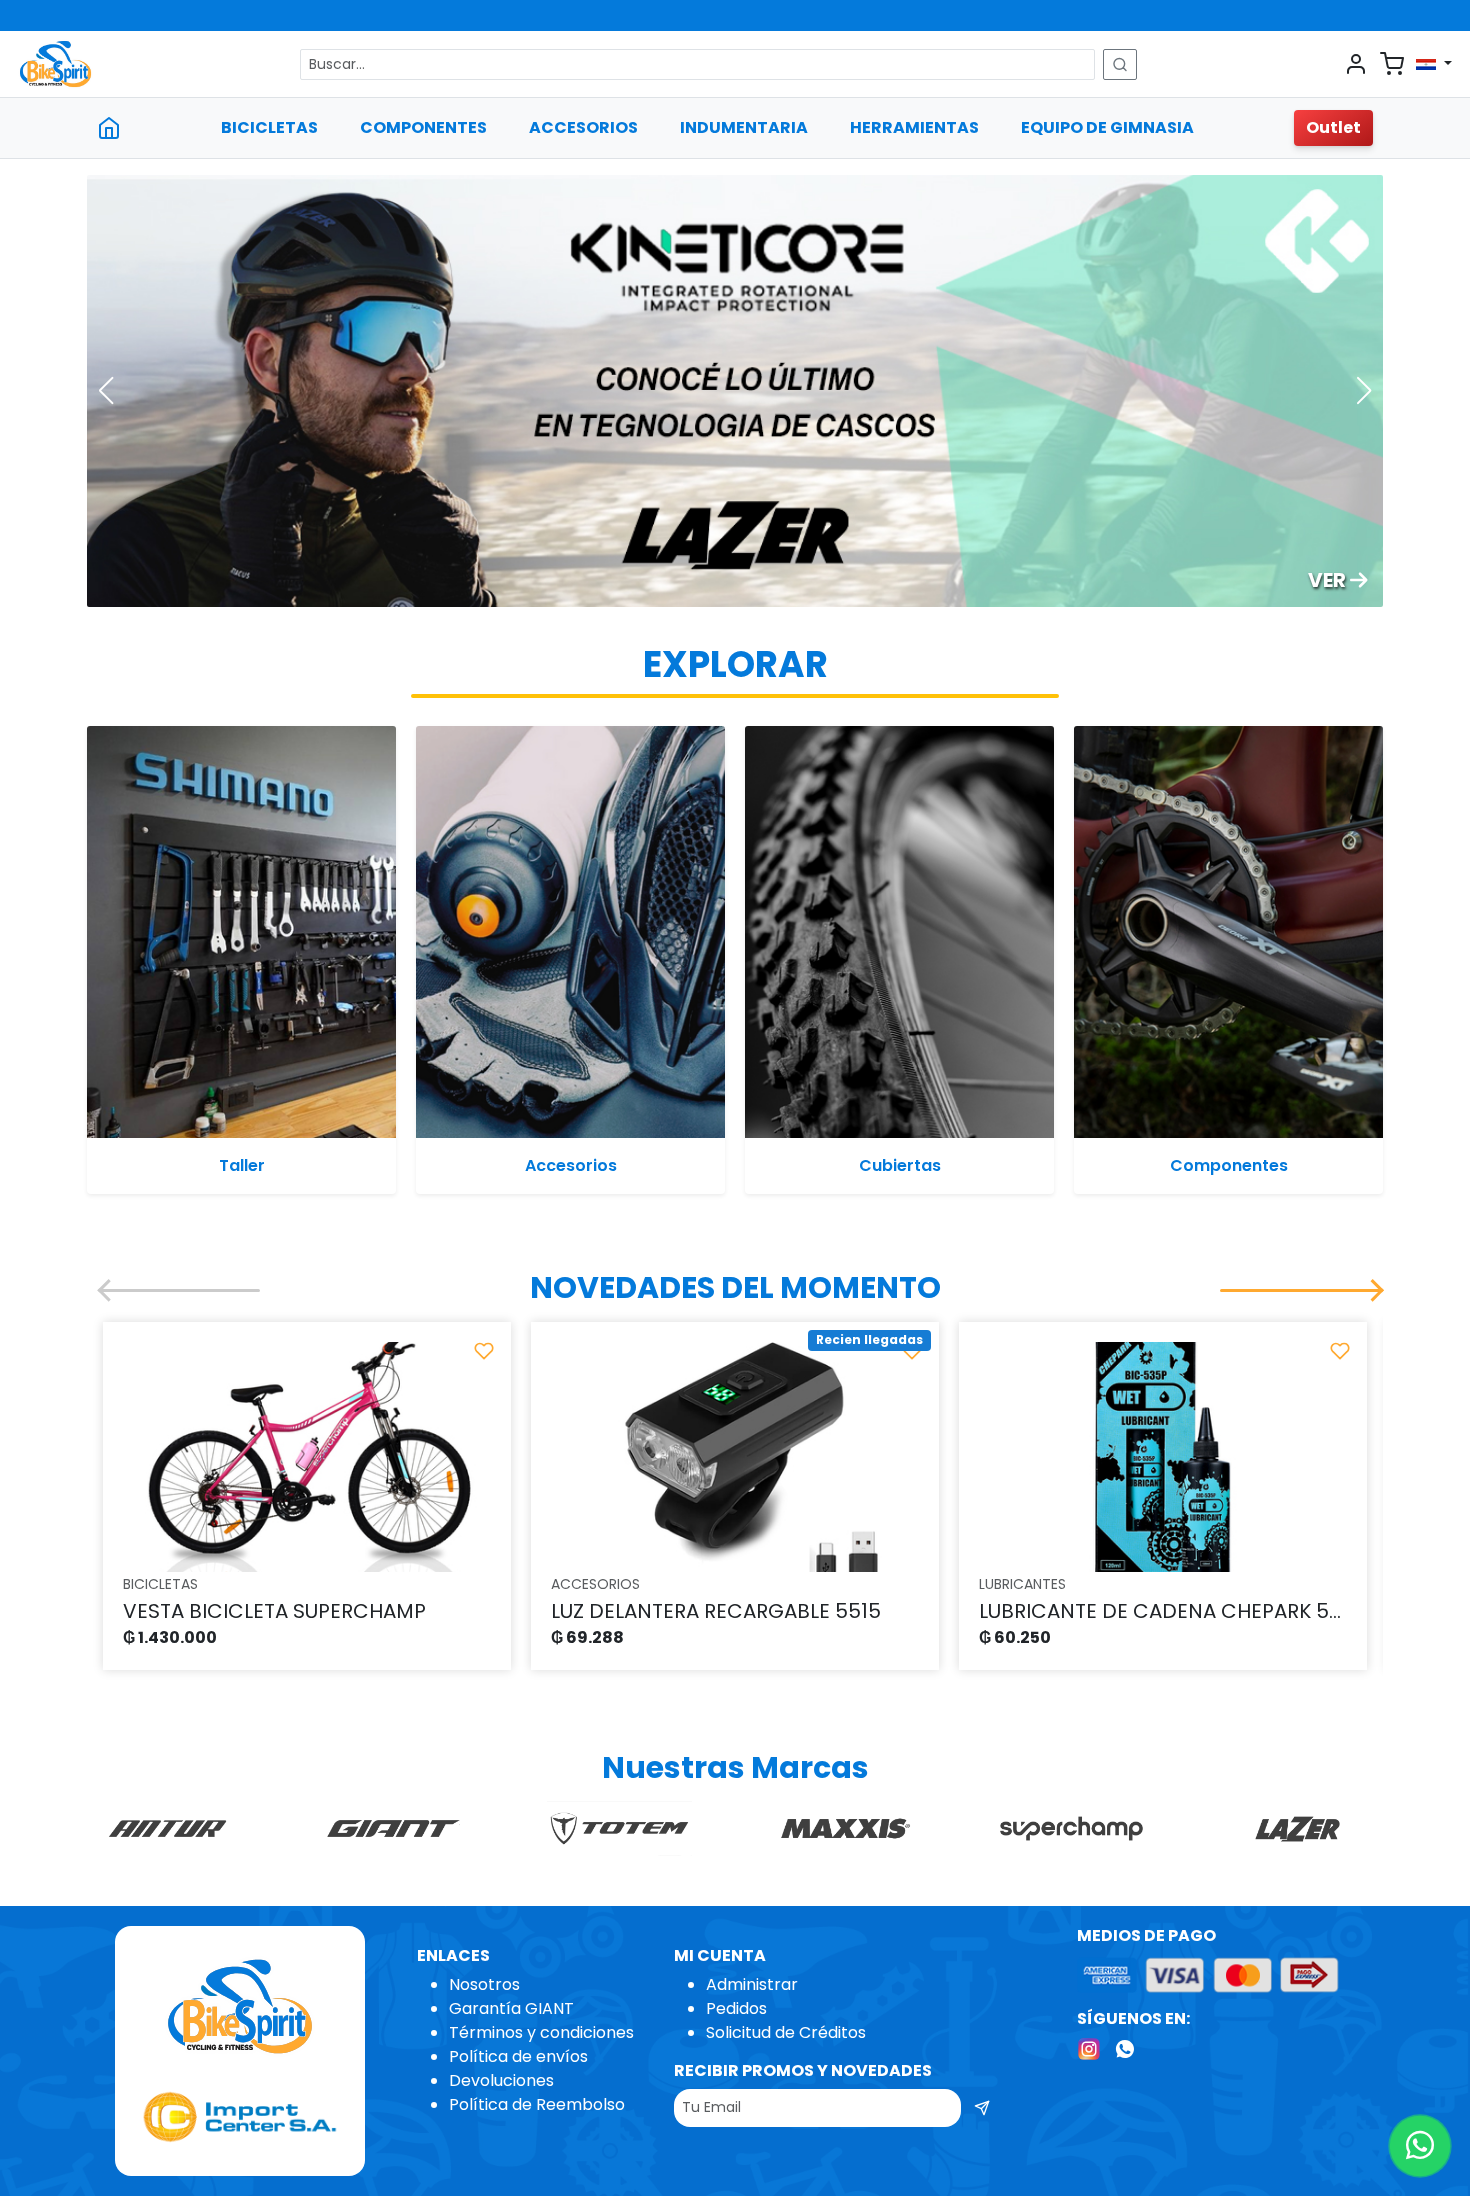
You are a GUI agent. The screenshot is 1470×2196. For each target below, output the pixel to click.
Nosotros (484, 1984)
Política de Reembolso (537, 2104)
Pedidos (736, 2008)
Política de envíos (518, 2056)
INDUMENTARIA (744, 127)
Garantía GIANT (511, 2008)
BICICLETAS (269, 127)
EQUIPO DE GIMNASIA (1107, 127)
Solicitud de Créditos (786, 2032)
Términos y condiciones (541, 2032)
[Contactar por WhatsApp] (1420, 2146)
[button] (105, 391)
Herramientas (914, 127)
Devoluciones (501, 2080)
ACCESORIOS (583, 127)
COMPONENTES (423, 127)
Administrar (752, 1984)
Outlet (1333, 127)
